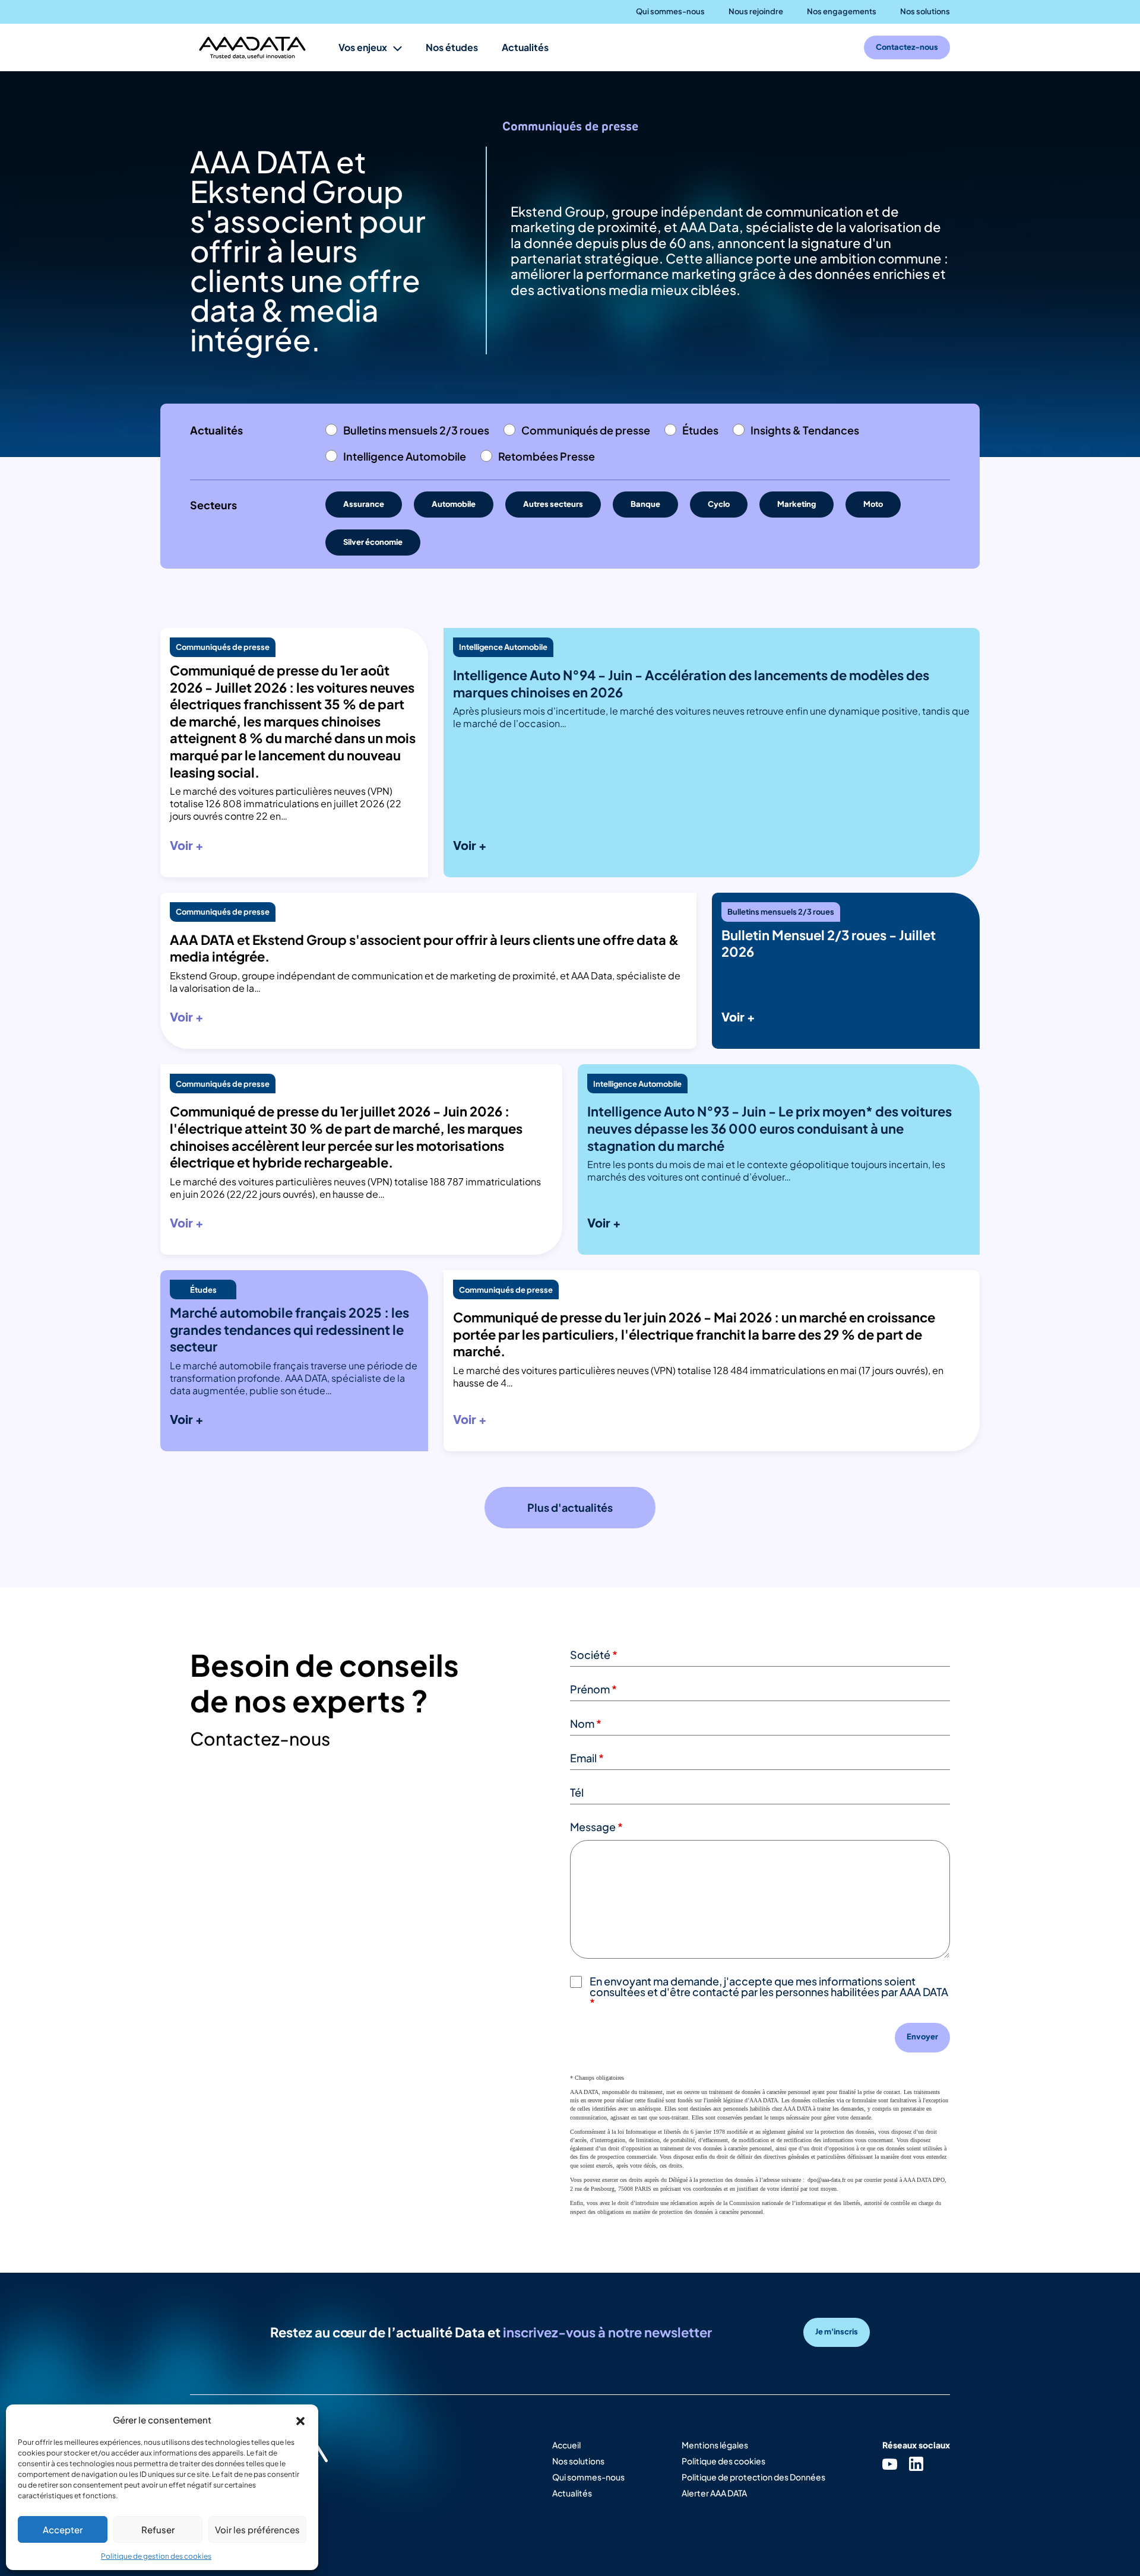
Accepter (63, 2529)
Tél (577, 1792)
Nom (586, 1723)
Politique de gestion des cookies (156, 2556)
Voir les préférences (257, 2529)
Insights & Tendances (805, 430)
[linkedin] (916, 2464)
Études (700, 430)
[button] (300, 2419)
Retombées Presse (547, 456)
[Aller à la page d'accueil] (252, 48)
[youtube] (890, 2464)
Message (596, 1827)
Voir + (187, 845)
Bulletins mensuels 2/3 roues (416, 430)
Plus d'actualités (570, 1507)
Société (594, 1655)
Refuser (158, 2529)
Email (587, 1758)
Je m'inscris (837, 2331)
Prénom (593, 1689)
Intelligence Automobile (405, 456)
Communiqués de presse (586, 430)
